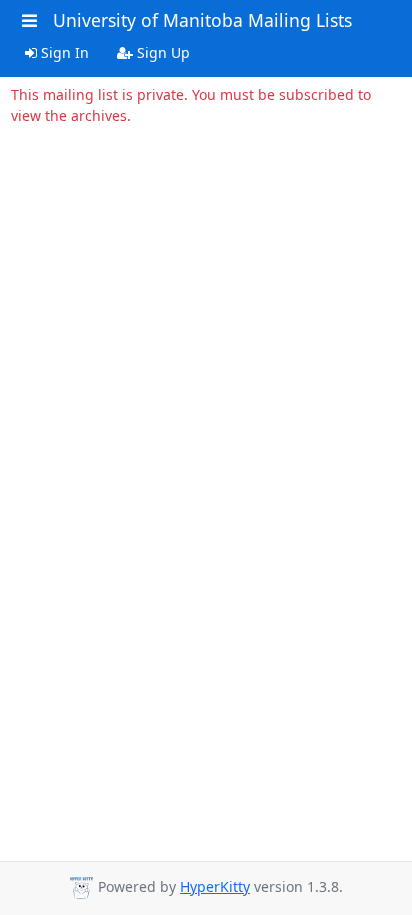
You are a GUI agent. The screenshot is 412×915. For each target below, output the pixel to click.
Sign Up (161, 52)
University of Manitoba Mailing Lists (202, 20)
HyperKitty (215, 886)
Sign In (63, 52)
